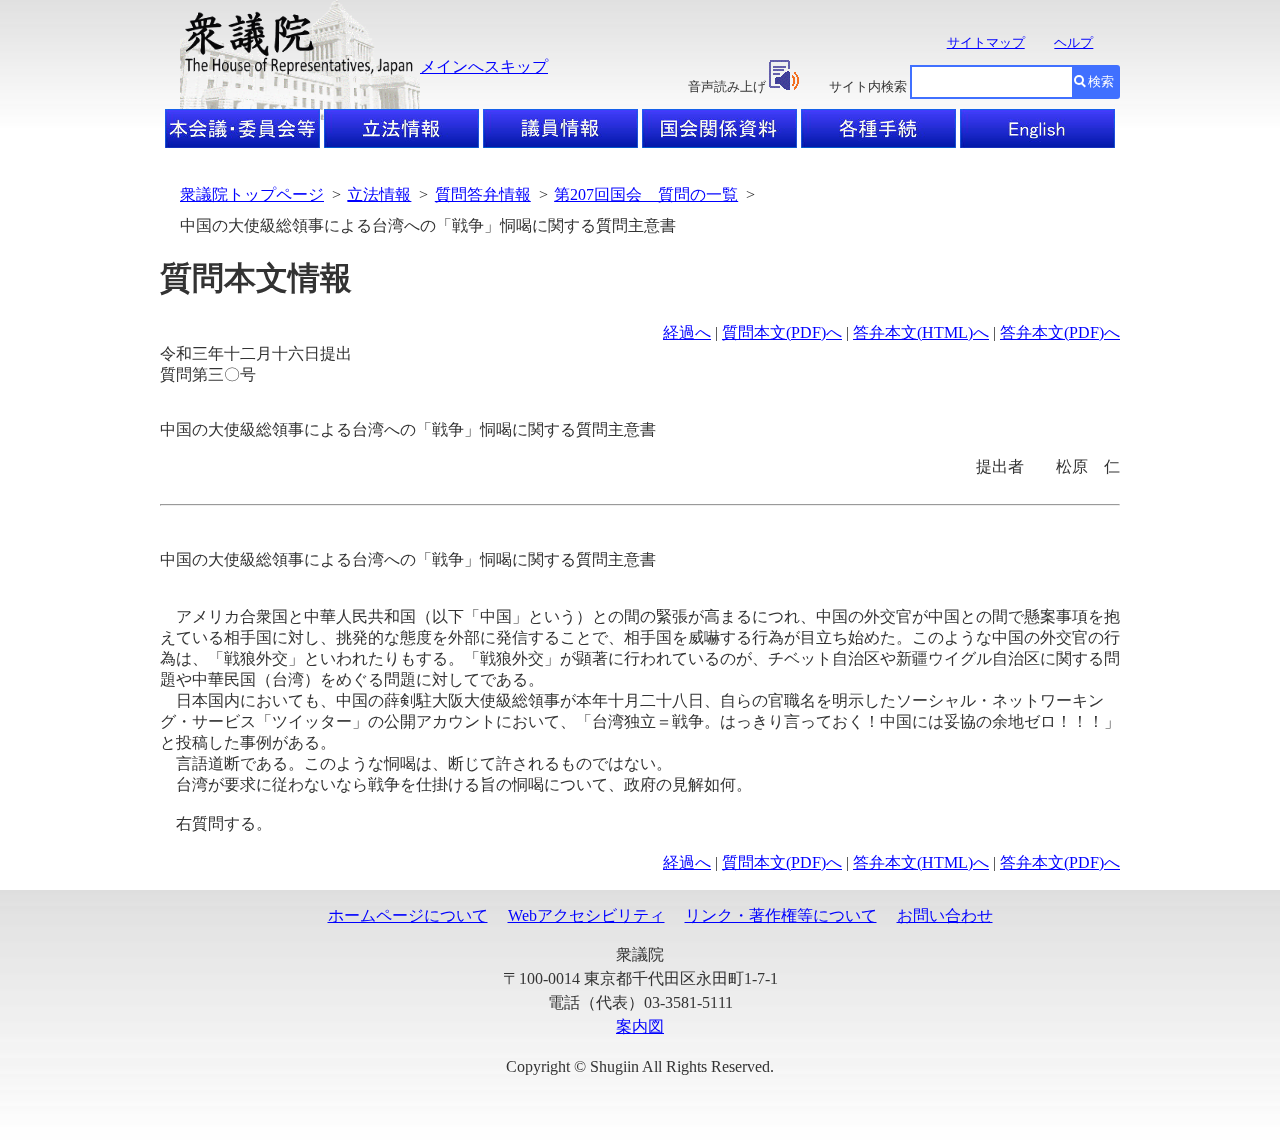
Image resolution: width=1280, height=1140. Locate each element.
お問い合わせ (945, 915)
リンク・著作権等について (781, 915)
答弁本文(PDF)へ (1060, 332)
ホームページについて (408, 915)
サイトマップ (986, 42)
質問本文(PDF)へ (782, 332)
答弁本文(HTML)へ (921, 332)
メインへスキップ (484, 66)
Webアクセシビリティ (586, 915)
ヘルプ (1073, 42)
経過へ (687, 332)
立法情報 (379, 194)
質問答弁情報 (483, 194)
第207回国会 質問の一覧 (646, 194)
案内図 (640, 1026)
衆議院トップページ (252, 194)
